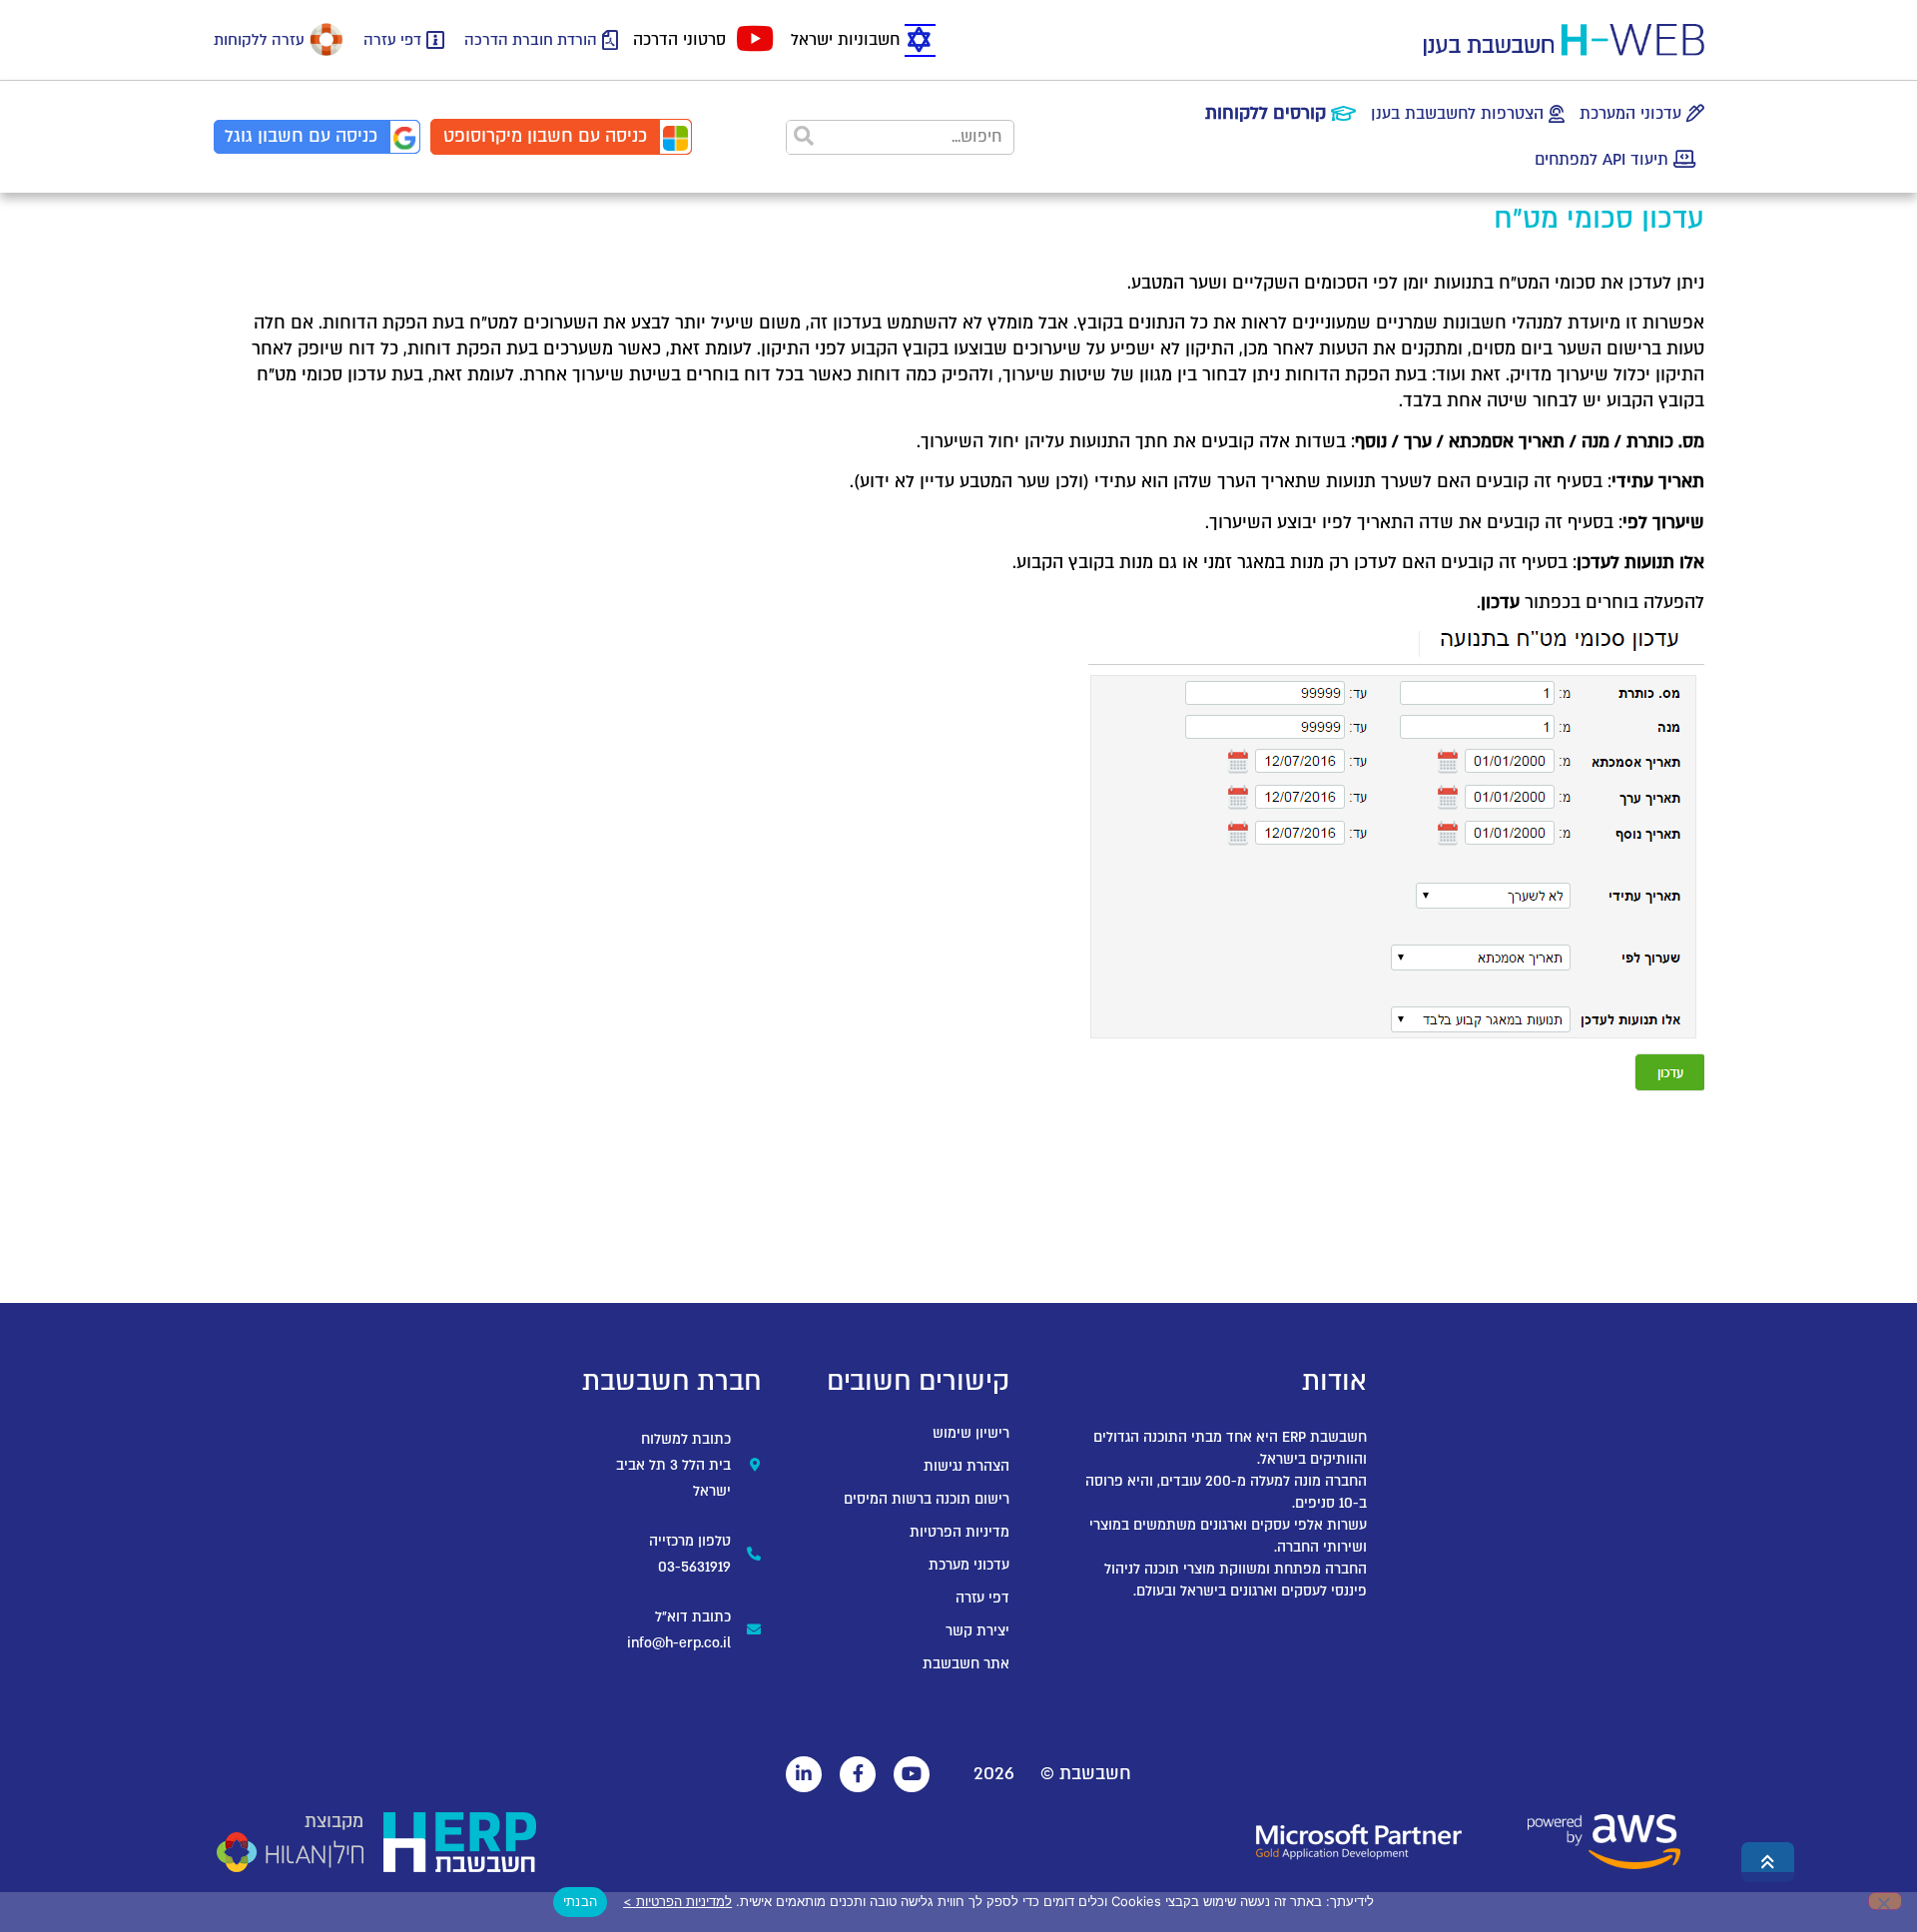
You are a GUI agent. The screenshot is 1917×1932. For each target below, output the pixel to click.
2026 (994, 1774)
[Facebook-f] (858, 1774)
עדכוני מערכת (969, 1565)
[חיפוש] (804, 137)
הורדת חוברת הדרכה (531, 40)
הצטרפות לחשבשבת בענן (1457, 114)
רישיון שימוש (971, 1433)
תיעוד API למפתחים (1601, 160)
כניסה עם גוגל (301, 136)
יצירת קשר (977, 1631)
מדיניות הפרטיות (959, 1532)
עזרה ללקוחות (259, 40)
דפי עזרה (392, 40)
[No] (1885, 1901)
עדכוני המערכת (1630, 114)
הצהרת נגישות (966, 1466)
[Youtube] (912, 1774)
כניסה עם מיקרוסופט (545, 136)
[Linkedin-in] (804, 1774)
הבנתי (580, 1901)
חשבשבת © (1086, 1774)
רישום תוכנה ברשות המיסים (927, 1499)
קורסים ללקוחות (1266, 113)
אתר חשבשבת (966, 1664)
